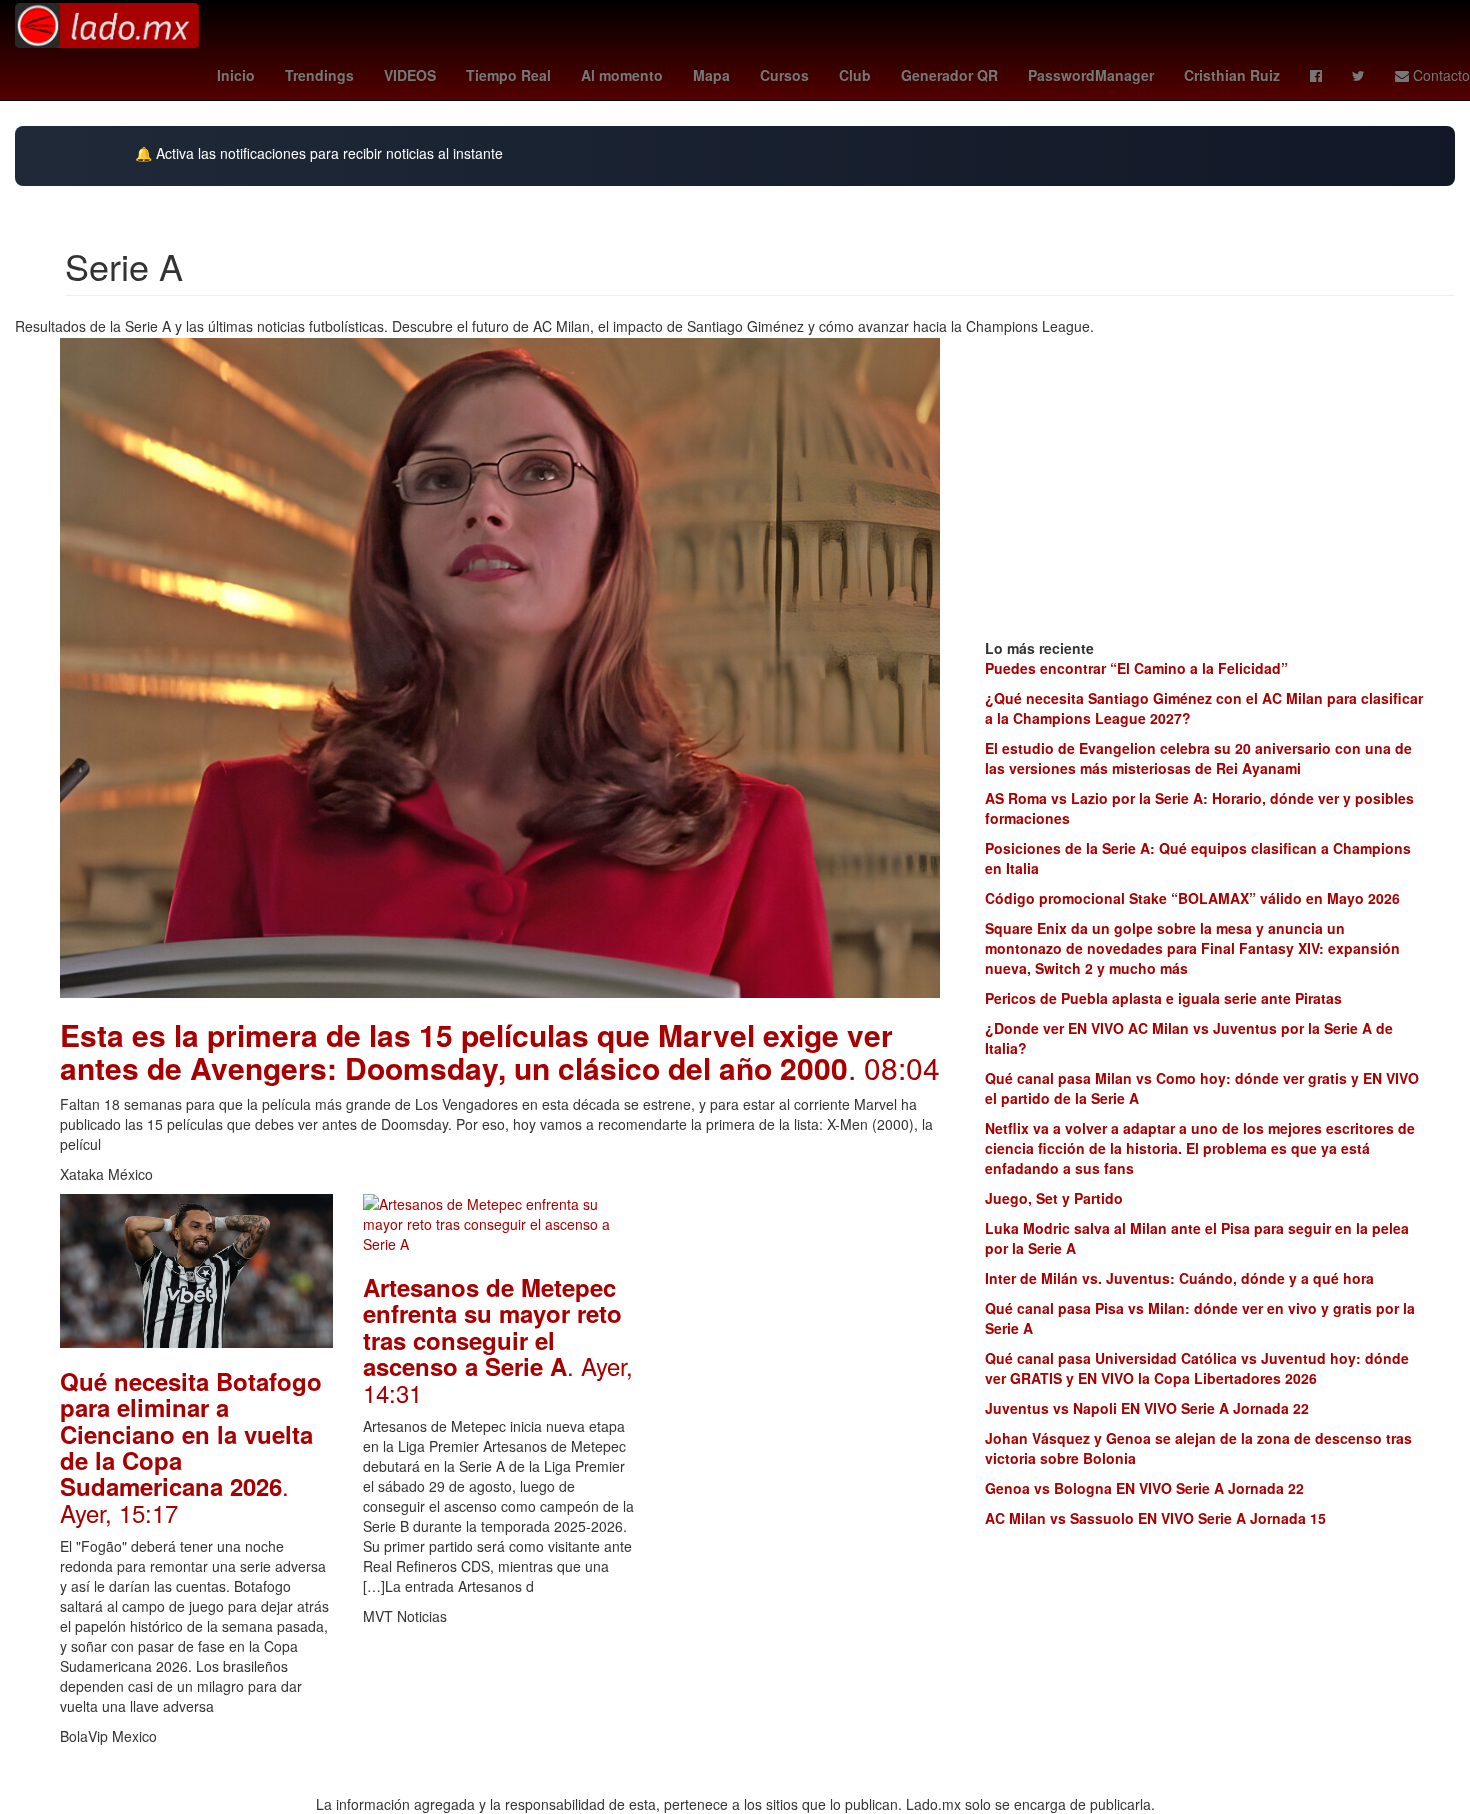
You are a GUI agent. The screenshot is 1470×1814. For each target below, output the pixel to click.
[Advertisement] (803, 1494)
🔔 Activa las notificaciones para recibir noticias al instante (319, 153)
